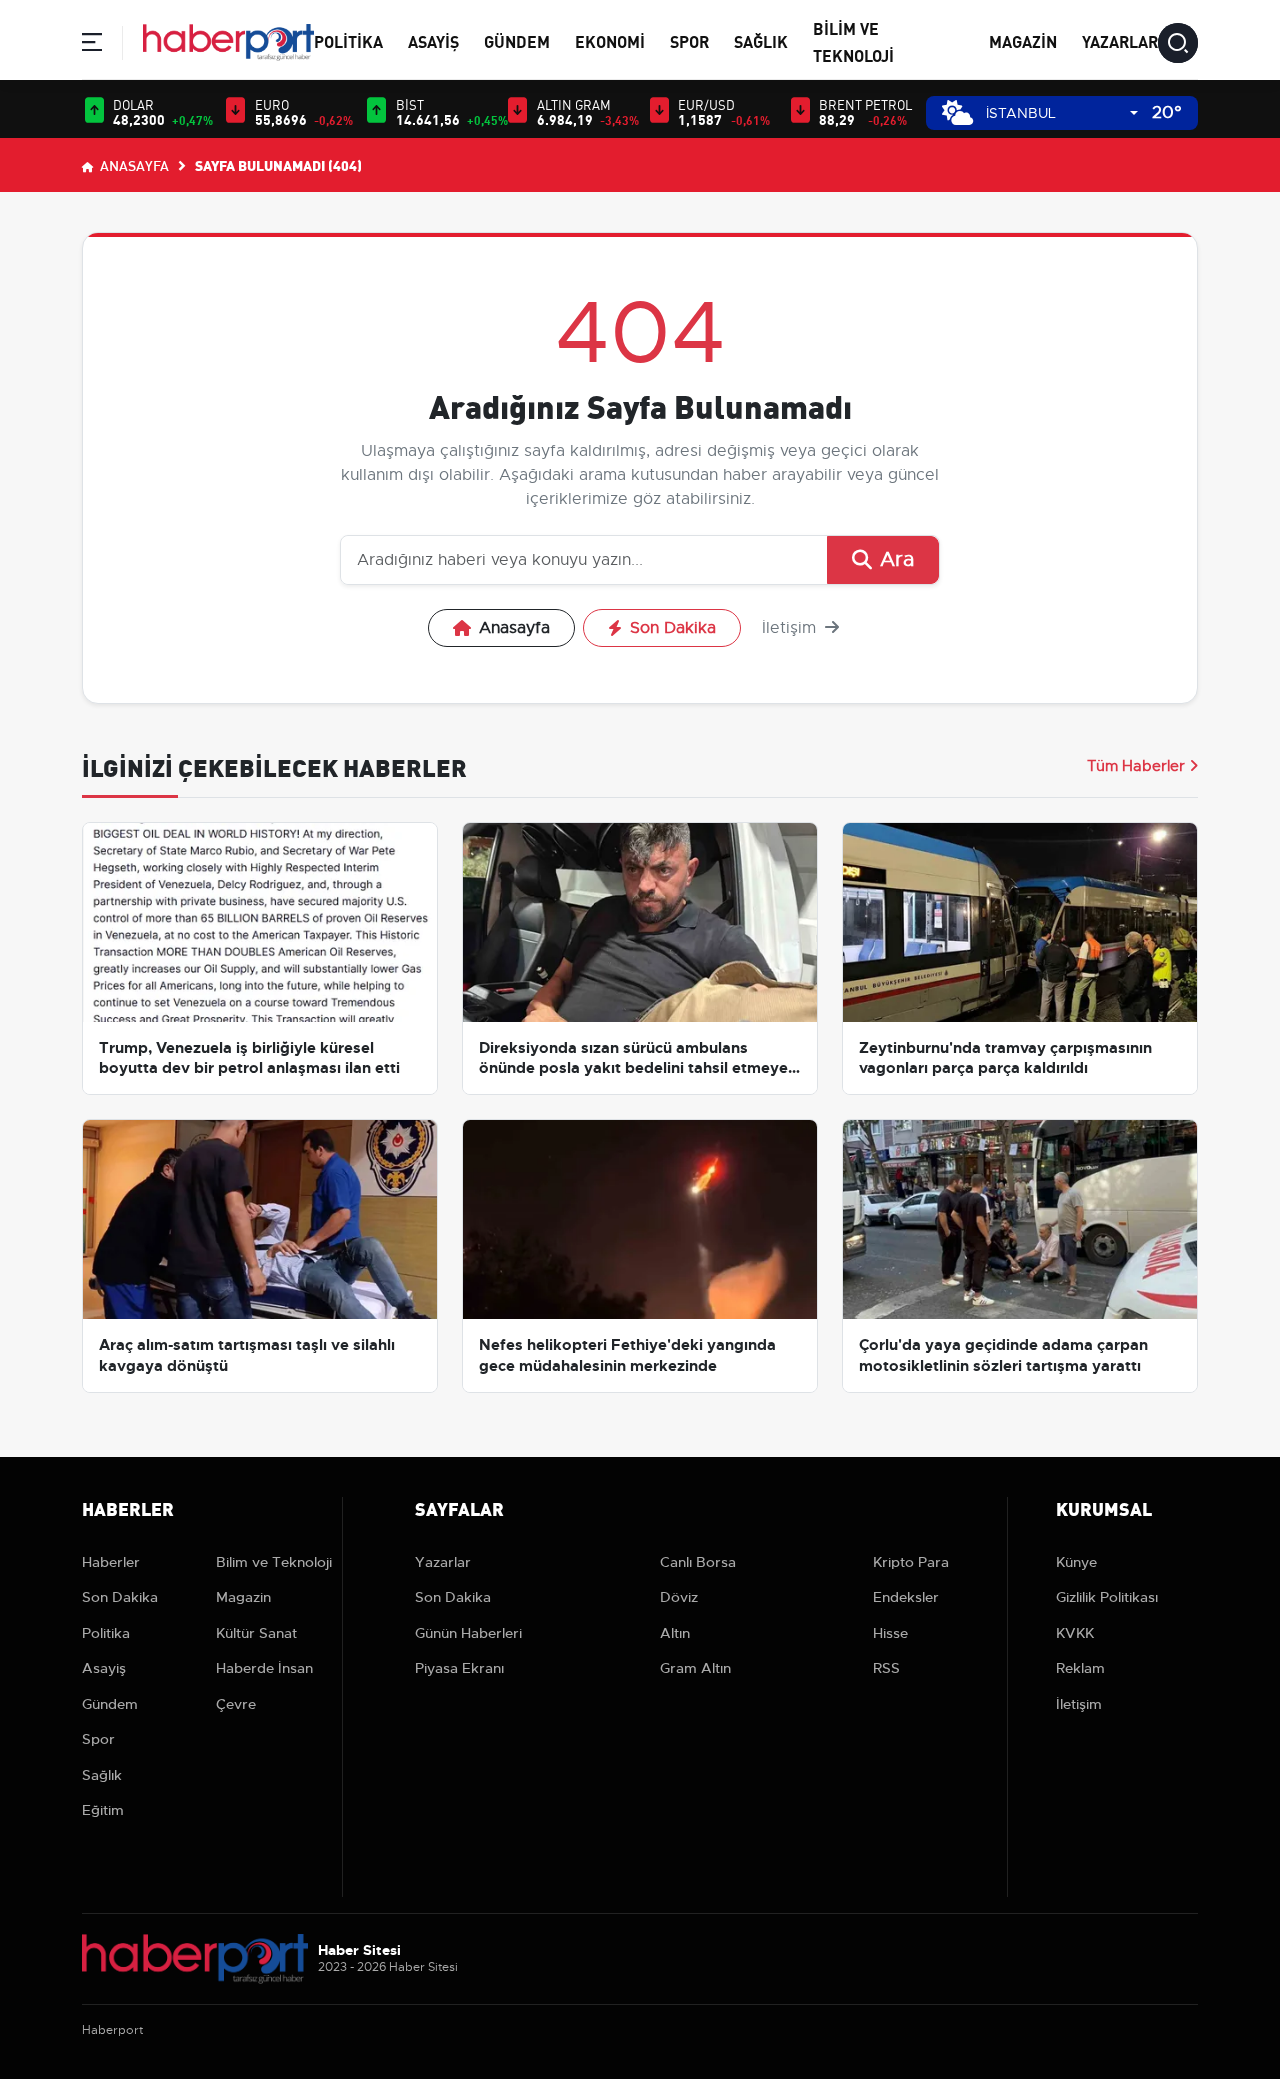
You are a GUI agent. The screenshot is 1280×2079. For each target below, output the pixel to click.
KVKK (1075, 1633)
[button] (92, 45)
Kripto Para (911, 1562)
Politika (348, 40)
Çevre (236, 1704)
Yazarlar (1120, 40)
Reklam (1080, 1668)
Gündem (517, 40)
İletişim (791, 628)
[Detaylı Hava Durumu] (957, 112)
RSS (886, 1668)
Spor (689, 40)
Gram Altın (695, 1668)
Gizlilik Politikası (1107, 1597)
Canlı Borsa (698, 1562)
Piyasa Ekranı (459, 1668)
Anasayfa (133, 165)
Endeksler (906, 1597)
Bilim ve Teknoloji (274, 1562)
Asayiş (433, 40)
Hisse (890, 1633)
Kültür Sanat (256, 1633)
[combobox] (1062, 113)
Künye (1076, 1562)
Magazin (1023, 40)
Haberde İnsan (264, 1668)
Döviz (679, 1597)
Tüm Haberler (1136, 766)
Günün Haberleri (468, 1633)
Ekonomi (610, 40)
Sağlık (761, 40)
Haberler (111, 1562)
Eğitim (103, 1810)
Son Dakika (673, 628)
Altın (675, 1633)
